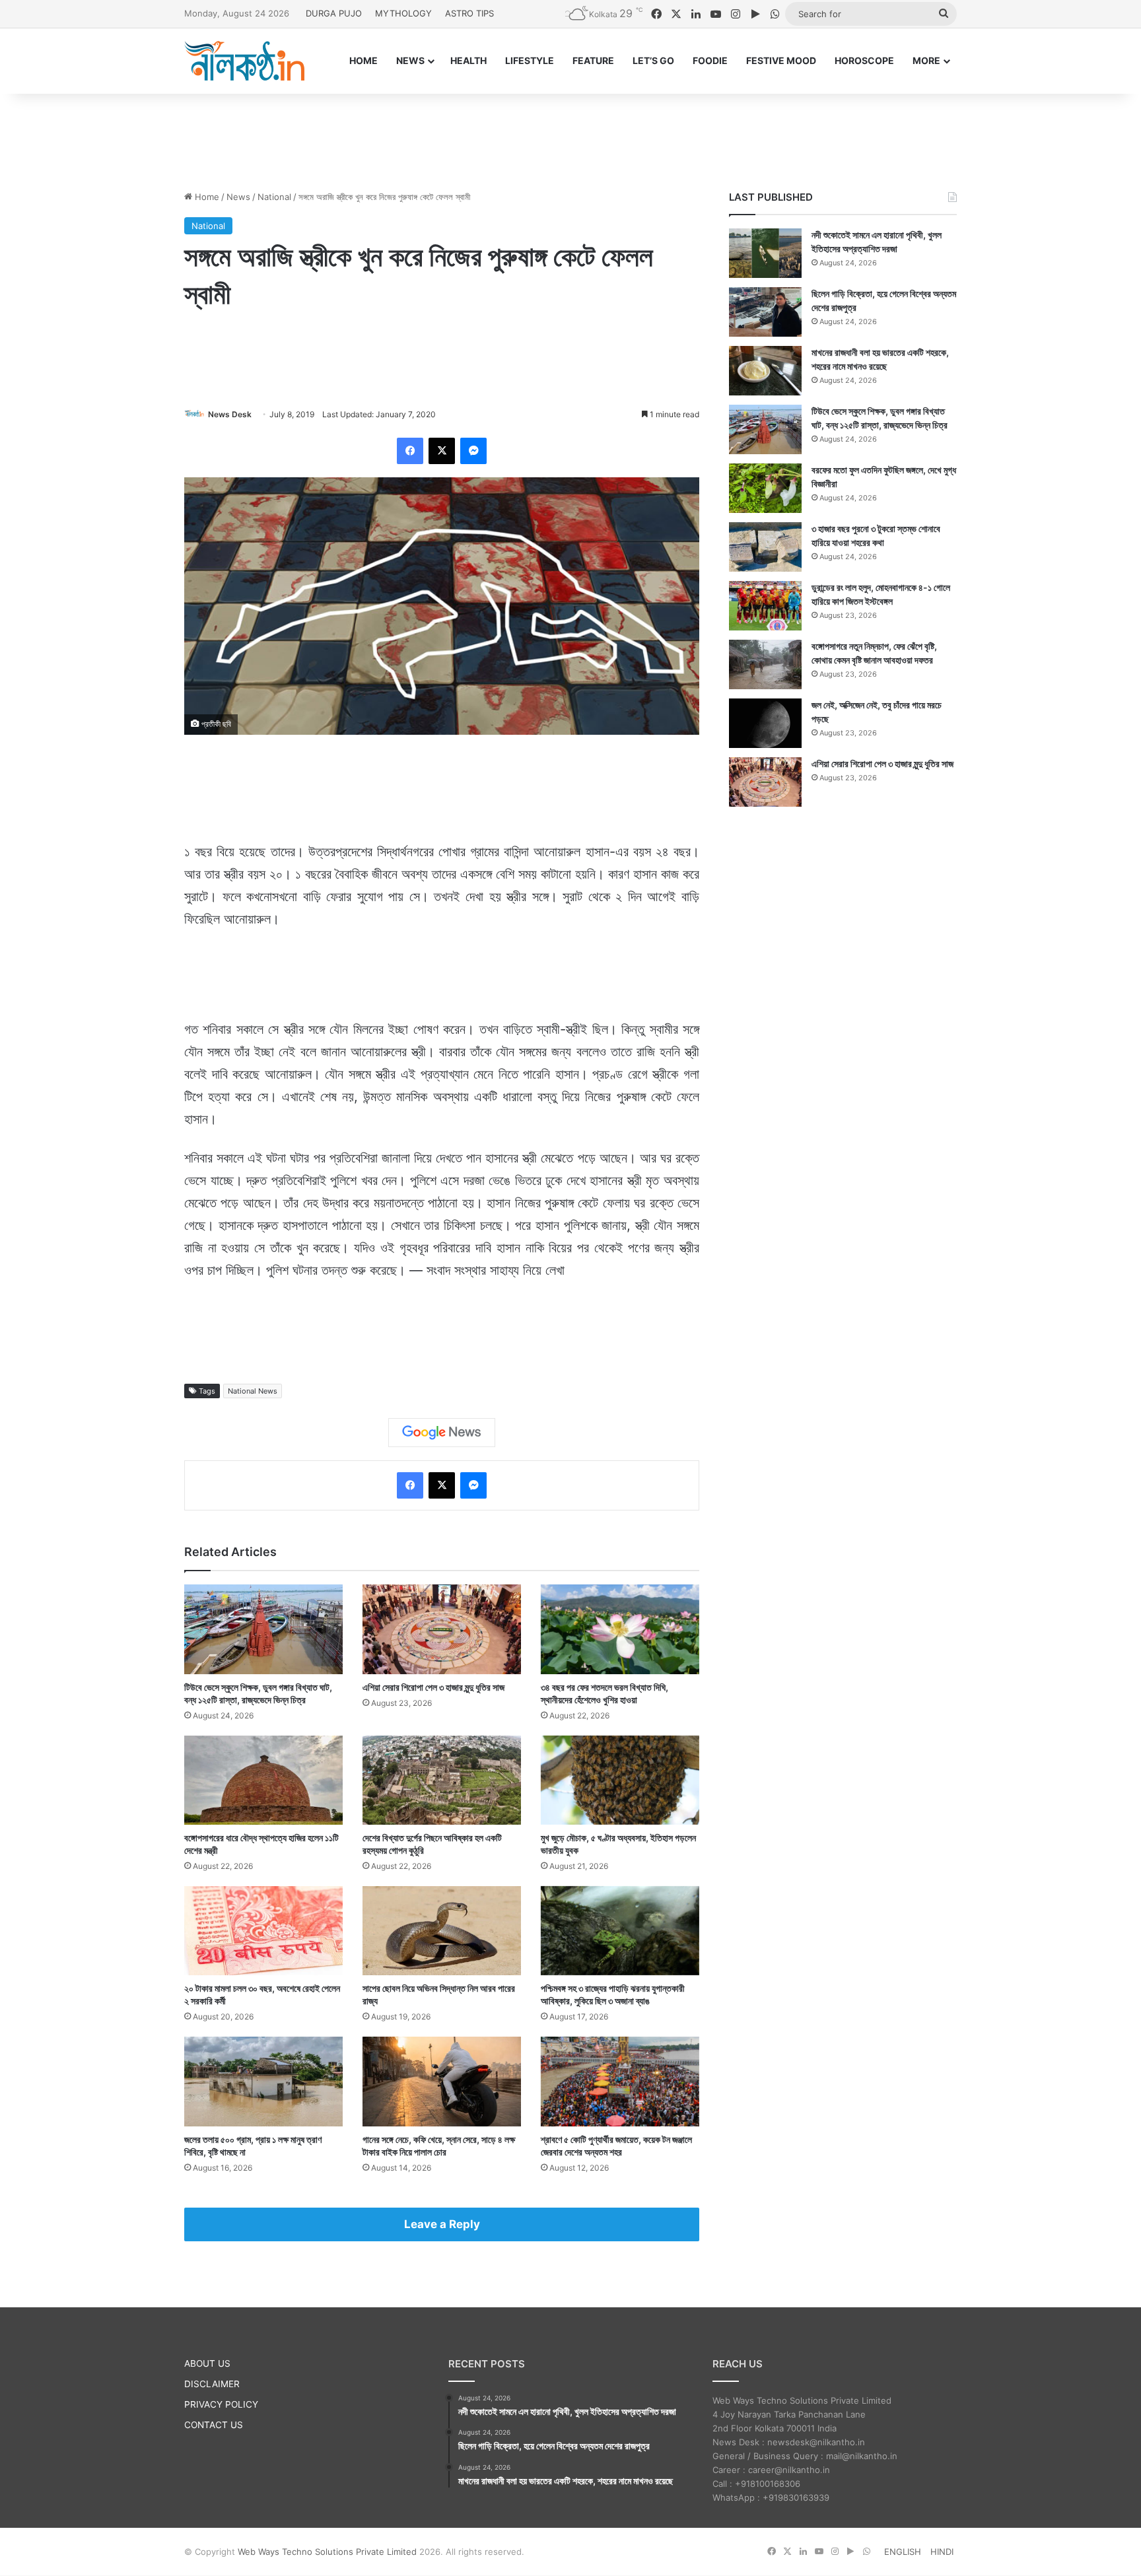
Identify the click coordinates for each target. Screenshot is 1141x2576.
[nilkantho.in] (244, 61)
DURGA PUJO (334, 13)
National (274, 197)
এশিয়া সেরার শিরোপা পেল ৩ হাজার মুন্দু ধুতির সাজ (433, 1687)
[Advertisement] (570, 137)
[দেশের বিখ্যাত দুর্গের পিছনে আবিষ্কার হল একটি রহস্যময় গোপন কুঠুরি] (442, 1780)
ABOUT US (207, 2363)
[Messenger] (473, 451)
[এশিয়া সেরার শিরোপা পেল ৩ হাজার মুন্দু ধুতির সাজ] (442, 1629)
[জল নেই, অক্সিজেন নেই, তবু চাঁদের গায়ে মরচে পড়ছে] (765, 723)
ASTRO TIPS (469, 13)
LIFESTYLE (530, 60)
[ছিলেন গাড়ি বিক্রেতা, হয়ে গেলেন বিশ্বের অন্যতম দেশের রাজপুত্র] (765, 312)
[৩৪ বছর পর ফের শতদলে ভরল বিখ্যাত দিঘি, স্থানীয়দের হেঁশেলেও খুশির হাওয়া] (620, 1629)
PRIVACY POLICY (221, 2404)
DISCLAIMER (212, 2384)
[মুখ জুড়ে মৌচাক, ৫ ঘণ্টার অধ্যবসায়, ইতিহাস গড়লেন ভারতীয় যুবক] (620, 1780)
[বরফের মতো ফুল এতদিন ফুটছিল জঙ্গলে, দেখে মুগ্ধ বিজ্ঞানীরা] (765, 488)
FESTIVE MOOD (781, 60)
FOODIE (710, 60)
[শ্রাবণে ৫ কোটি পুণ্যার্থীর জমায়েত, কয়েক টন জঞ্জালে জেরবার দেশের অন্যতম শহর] (620, 2081)
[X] (442, 451)
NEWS (410, 60)
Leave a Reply (442, 2224)
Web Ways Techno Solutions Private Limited (327, 2552)
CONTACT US (214, 2425)
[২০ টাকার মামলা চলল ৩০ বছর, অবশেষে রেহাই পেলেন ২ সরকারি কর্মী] (263, 1931)
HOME (363, 60)
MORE (926, 60)
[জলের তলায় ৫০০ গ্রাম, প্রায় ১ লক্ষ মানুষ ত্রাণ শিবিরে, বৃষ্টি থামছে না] (263, 2081)
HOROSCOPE (864, 60)
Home (206, 197)
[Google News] (442, 1433)
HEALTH (468, 60)
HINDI (942, 2552)
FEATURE (593, 60)
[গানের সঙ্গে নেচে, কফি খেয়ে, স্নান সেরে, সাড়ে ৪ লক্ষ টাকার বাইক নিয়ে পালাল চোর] (442, 2081)
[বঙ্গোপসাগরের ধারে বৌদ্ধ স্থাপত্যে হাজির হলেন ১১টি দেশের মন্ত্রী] (263, 1780)
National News (253, 1391)
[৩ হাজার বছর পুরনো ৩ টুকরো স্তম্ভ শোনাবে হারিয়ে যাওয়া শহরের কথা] (765, 547)
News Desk (230, 414)
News (238, 197)
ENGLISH (903, 2552)
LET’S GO (653, 60)
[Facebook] (410, 451)
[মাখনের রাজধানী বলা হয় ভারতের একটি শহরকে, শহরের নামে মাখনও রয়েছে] (765, 371)
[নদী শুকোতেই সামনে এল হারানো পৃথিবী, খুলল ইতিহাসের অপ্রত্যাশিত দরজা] (765, 253)
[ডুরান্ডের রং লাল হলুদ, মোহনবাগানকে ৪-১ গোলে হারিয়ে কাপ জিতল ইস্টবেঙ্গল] (765, 606)
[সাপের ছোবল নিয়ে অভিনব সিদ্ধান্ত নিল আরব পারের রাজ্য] (442, 1931)
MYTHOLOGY (403, 13)
